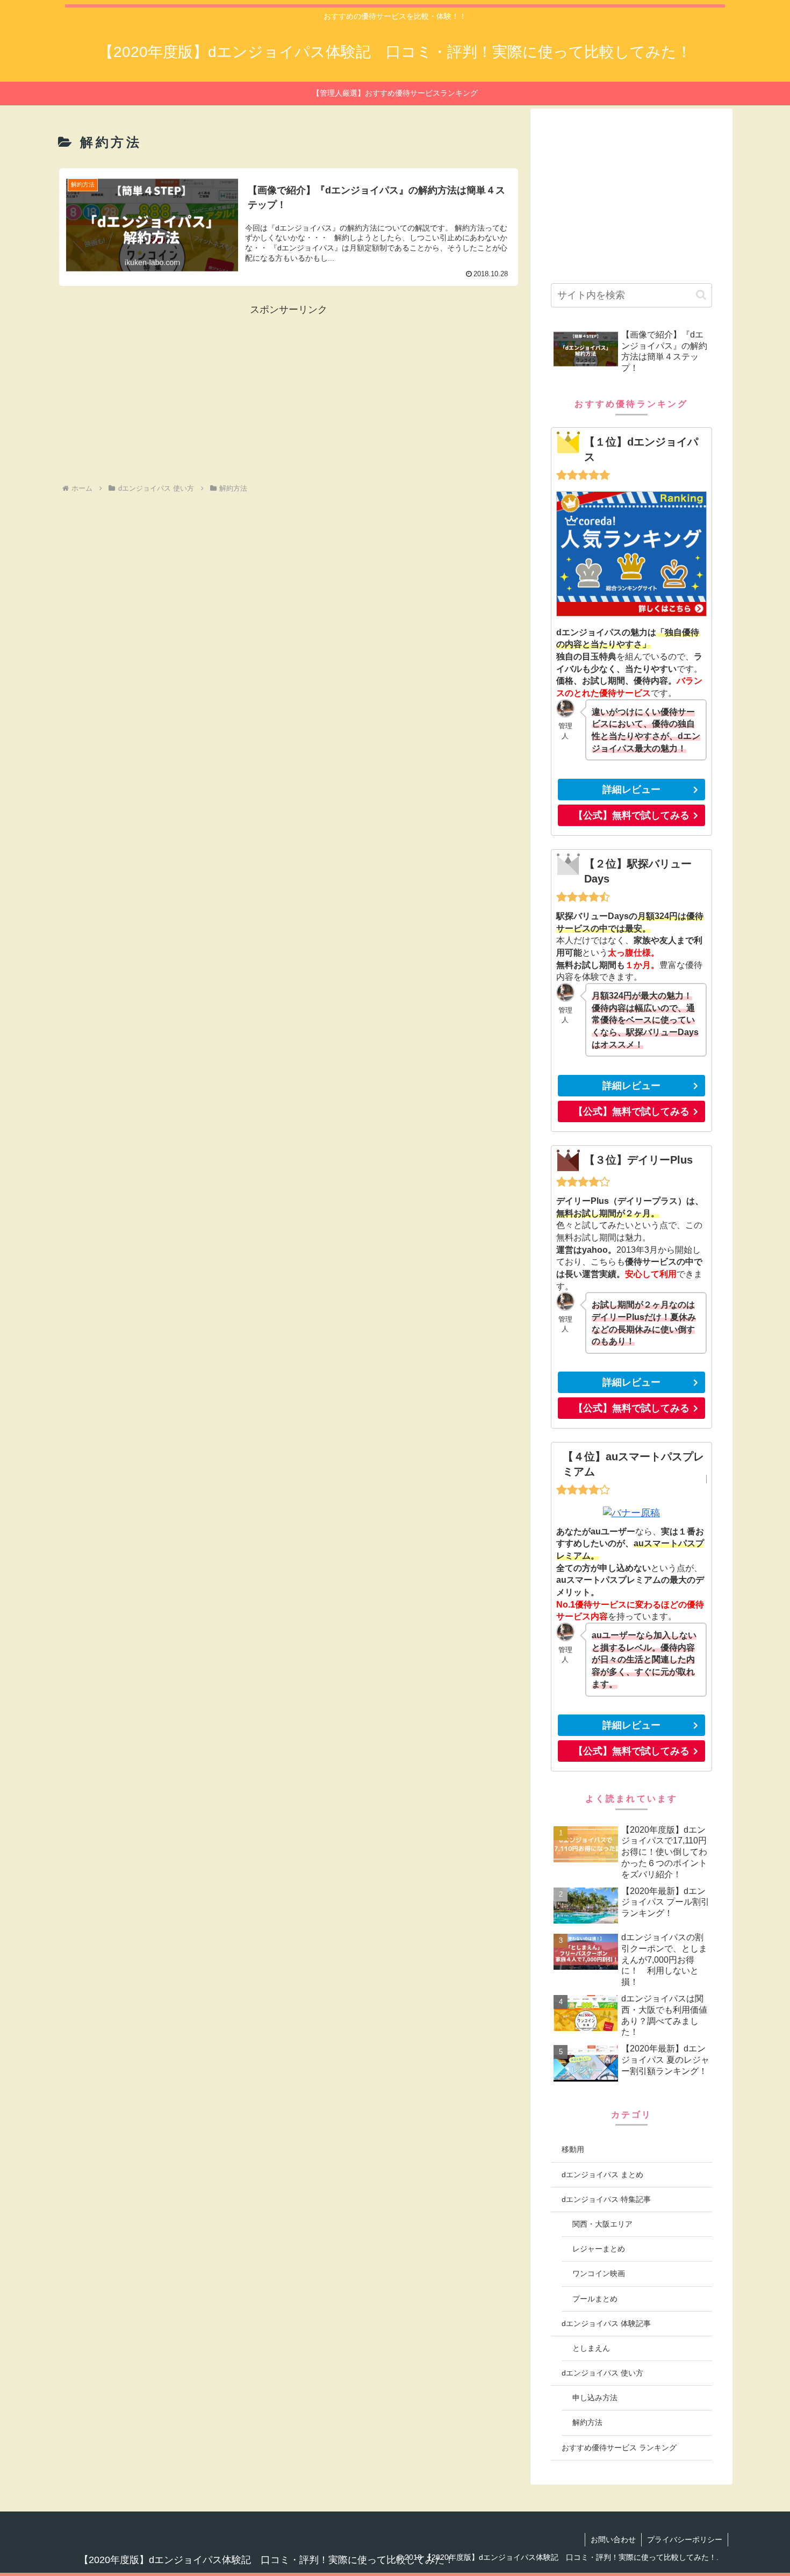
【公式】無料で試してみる (631, 815)
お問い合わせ (613, 2539)
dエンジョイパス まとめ (602, 2175)
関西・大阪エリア (602, 2224)
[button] (701, 295)
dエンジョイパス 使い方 (602, 2373)
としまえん (591, 2348)
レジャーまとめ (599, 2249)
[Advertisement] (289, 393)
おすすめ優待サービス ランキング (619, 2448)
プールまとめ (595, 2299)
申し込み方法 (595, 2398)
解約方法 (587, 2422)
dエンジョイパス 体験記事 (606, 2323)
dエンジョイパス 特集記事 (606, 2199)
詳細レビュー (631, 790)
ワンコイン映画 (599, 2273)
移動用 (573, 2149)
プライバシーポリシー (685, 2539)
